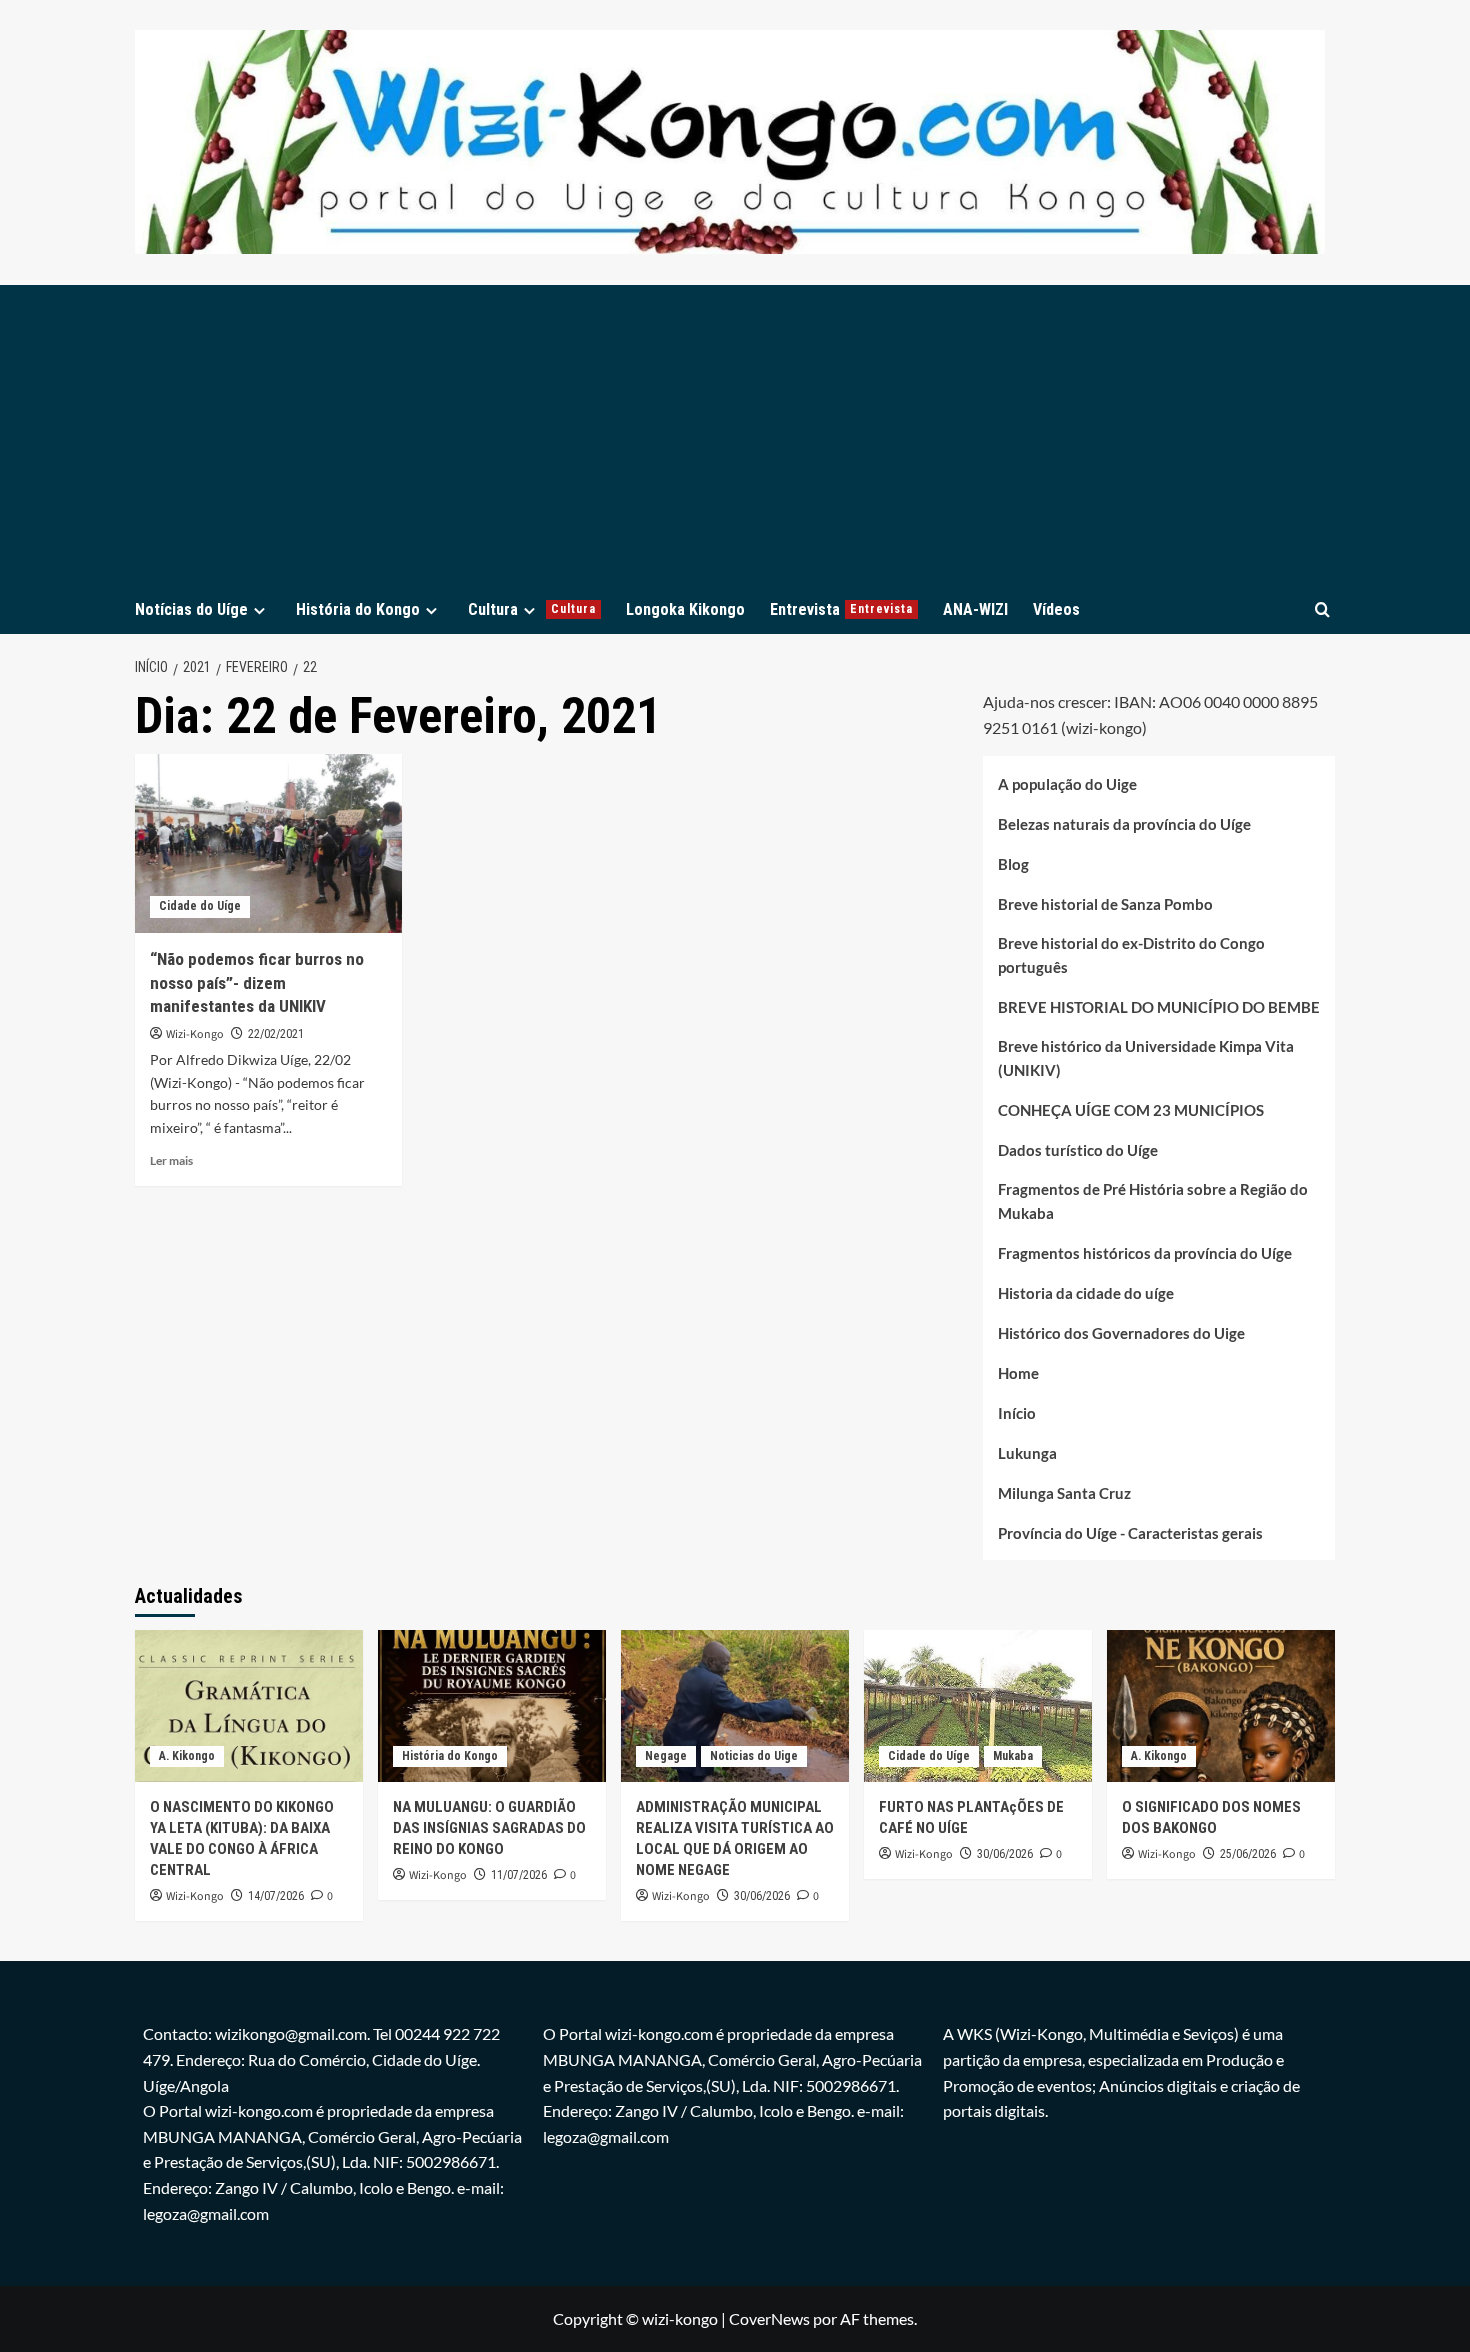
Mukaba (1013, 1756)
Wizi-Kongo (195, 1034)
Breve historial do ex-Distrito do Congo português (1131, 955)
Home (1018, 1373)
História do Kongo (358, 609)
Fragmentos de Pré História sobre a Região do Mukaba (1153, 1201)
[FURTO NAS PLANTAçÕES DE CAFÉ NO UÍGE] (978, 1706)
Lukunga (1027, 1453)
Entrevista (841, 609)
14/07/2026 (276, 1896)
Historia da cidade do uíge (1086, 1293)
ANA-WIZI (975, 609)
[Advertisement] (735, 435)
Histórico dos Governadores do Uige (1121, 1333)
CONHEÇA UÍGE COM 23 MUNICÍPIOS (1131, 1110)
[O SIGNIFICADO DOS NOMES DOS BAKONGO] (1221, 1706)
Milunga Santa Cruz (1064, 1493)
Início (1017, 1413)
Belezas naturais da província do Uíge (1124, 824)
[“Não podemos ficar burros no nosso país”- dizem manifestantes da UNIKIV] (268, 843)
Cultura (532, 609)
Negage (666, 1756)
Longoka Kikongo (685, 609)
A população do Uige (1067, 784)
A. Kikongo (187, 1756)
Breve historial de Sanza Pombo (1105, 904)
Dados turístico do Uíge (1078, 1150)
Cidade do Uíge (200, 906)
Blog (1013, 864)
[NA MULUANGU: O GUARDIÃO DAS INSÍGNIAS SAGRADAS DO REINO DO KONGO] (492, 1706)
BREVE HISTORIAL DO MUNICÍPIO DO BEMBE (1159, 1007)
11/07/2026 (519, 1875)
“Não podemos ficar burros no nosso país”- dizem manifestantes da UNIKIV (257, 983)
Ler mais (171, 1160)
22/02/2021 (276, 1034)
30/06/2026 (762, 1896)
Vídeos (1056, 609)
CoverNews (769, 2318)
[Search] (1322, 609)
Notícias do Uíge (191, 609)
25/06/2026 (1248, 1854)
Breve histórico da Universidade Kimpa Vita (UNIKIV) (1146, 1058)
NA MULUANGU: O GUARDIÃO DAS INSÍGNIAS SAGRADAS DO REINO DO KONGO (489, 1828)
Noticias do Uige (754, 1756)
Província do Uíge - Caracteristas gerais (1130, 1533)
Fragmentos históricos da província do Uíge (1145, 1253)
